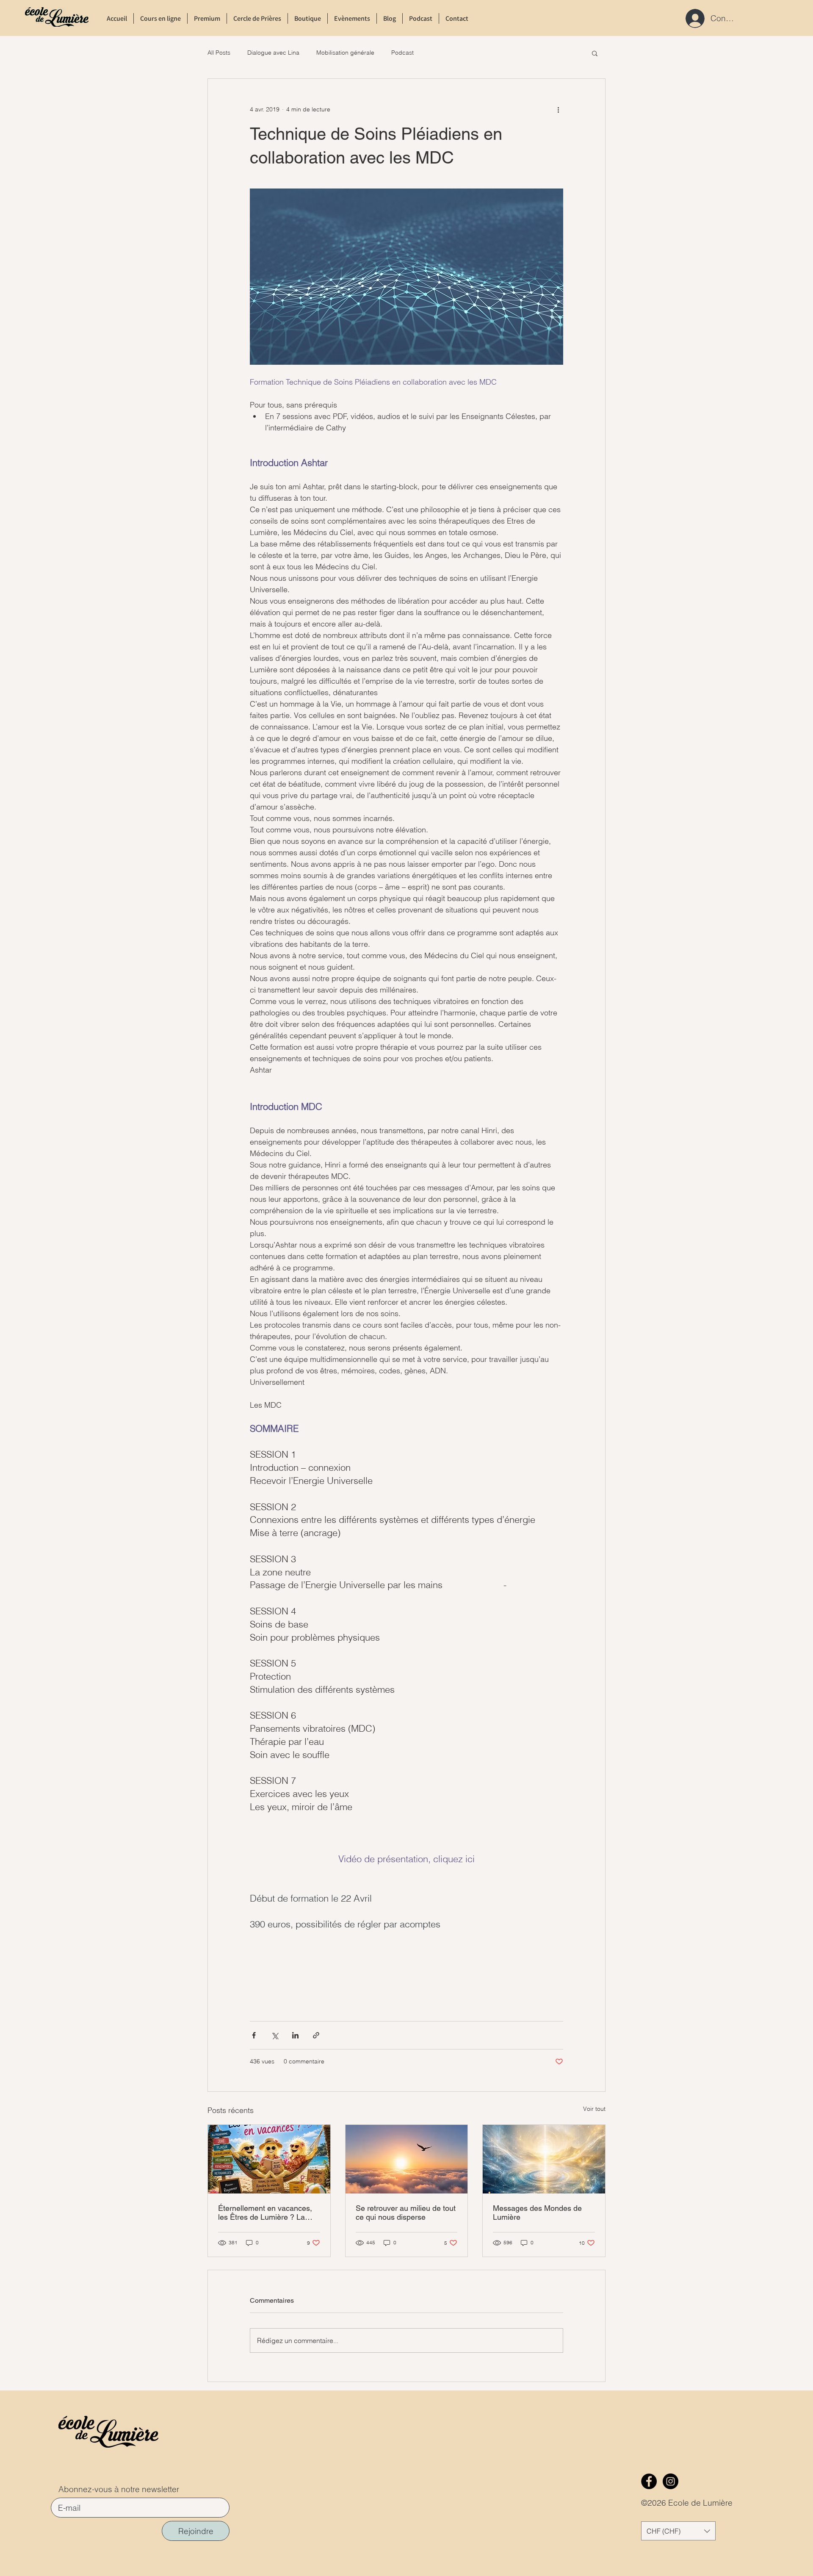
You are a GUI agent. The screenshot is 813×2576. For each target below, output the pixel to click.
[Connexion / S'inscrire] (693, 18)
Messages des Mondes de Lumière (537, 2213)
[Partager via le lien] (316, 2035)
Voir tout (594, 2109)
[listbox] (678, 2531)
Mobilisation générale (345, 53)
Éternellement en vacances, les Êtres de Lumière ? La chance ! (265, 2213)
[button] (595, 53)
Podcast (402, 53)
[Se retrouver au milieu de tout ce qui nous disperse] (407, 2159)
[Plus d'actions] (558, 109)
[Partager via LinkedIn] (295, 2035)
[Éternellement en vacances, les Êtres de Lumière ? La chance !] (269, 2159)
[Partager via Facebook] (254, 2035)
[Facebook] (649, 2481)
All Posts (219, 53)
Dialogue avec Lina (273, 53)
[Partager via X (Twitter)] (275, 2035)
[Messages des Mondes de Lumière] (544, 2159)
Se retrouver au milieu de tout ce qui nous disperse (406, 2213)
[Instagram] (671, 2481)
